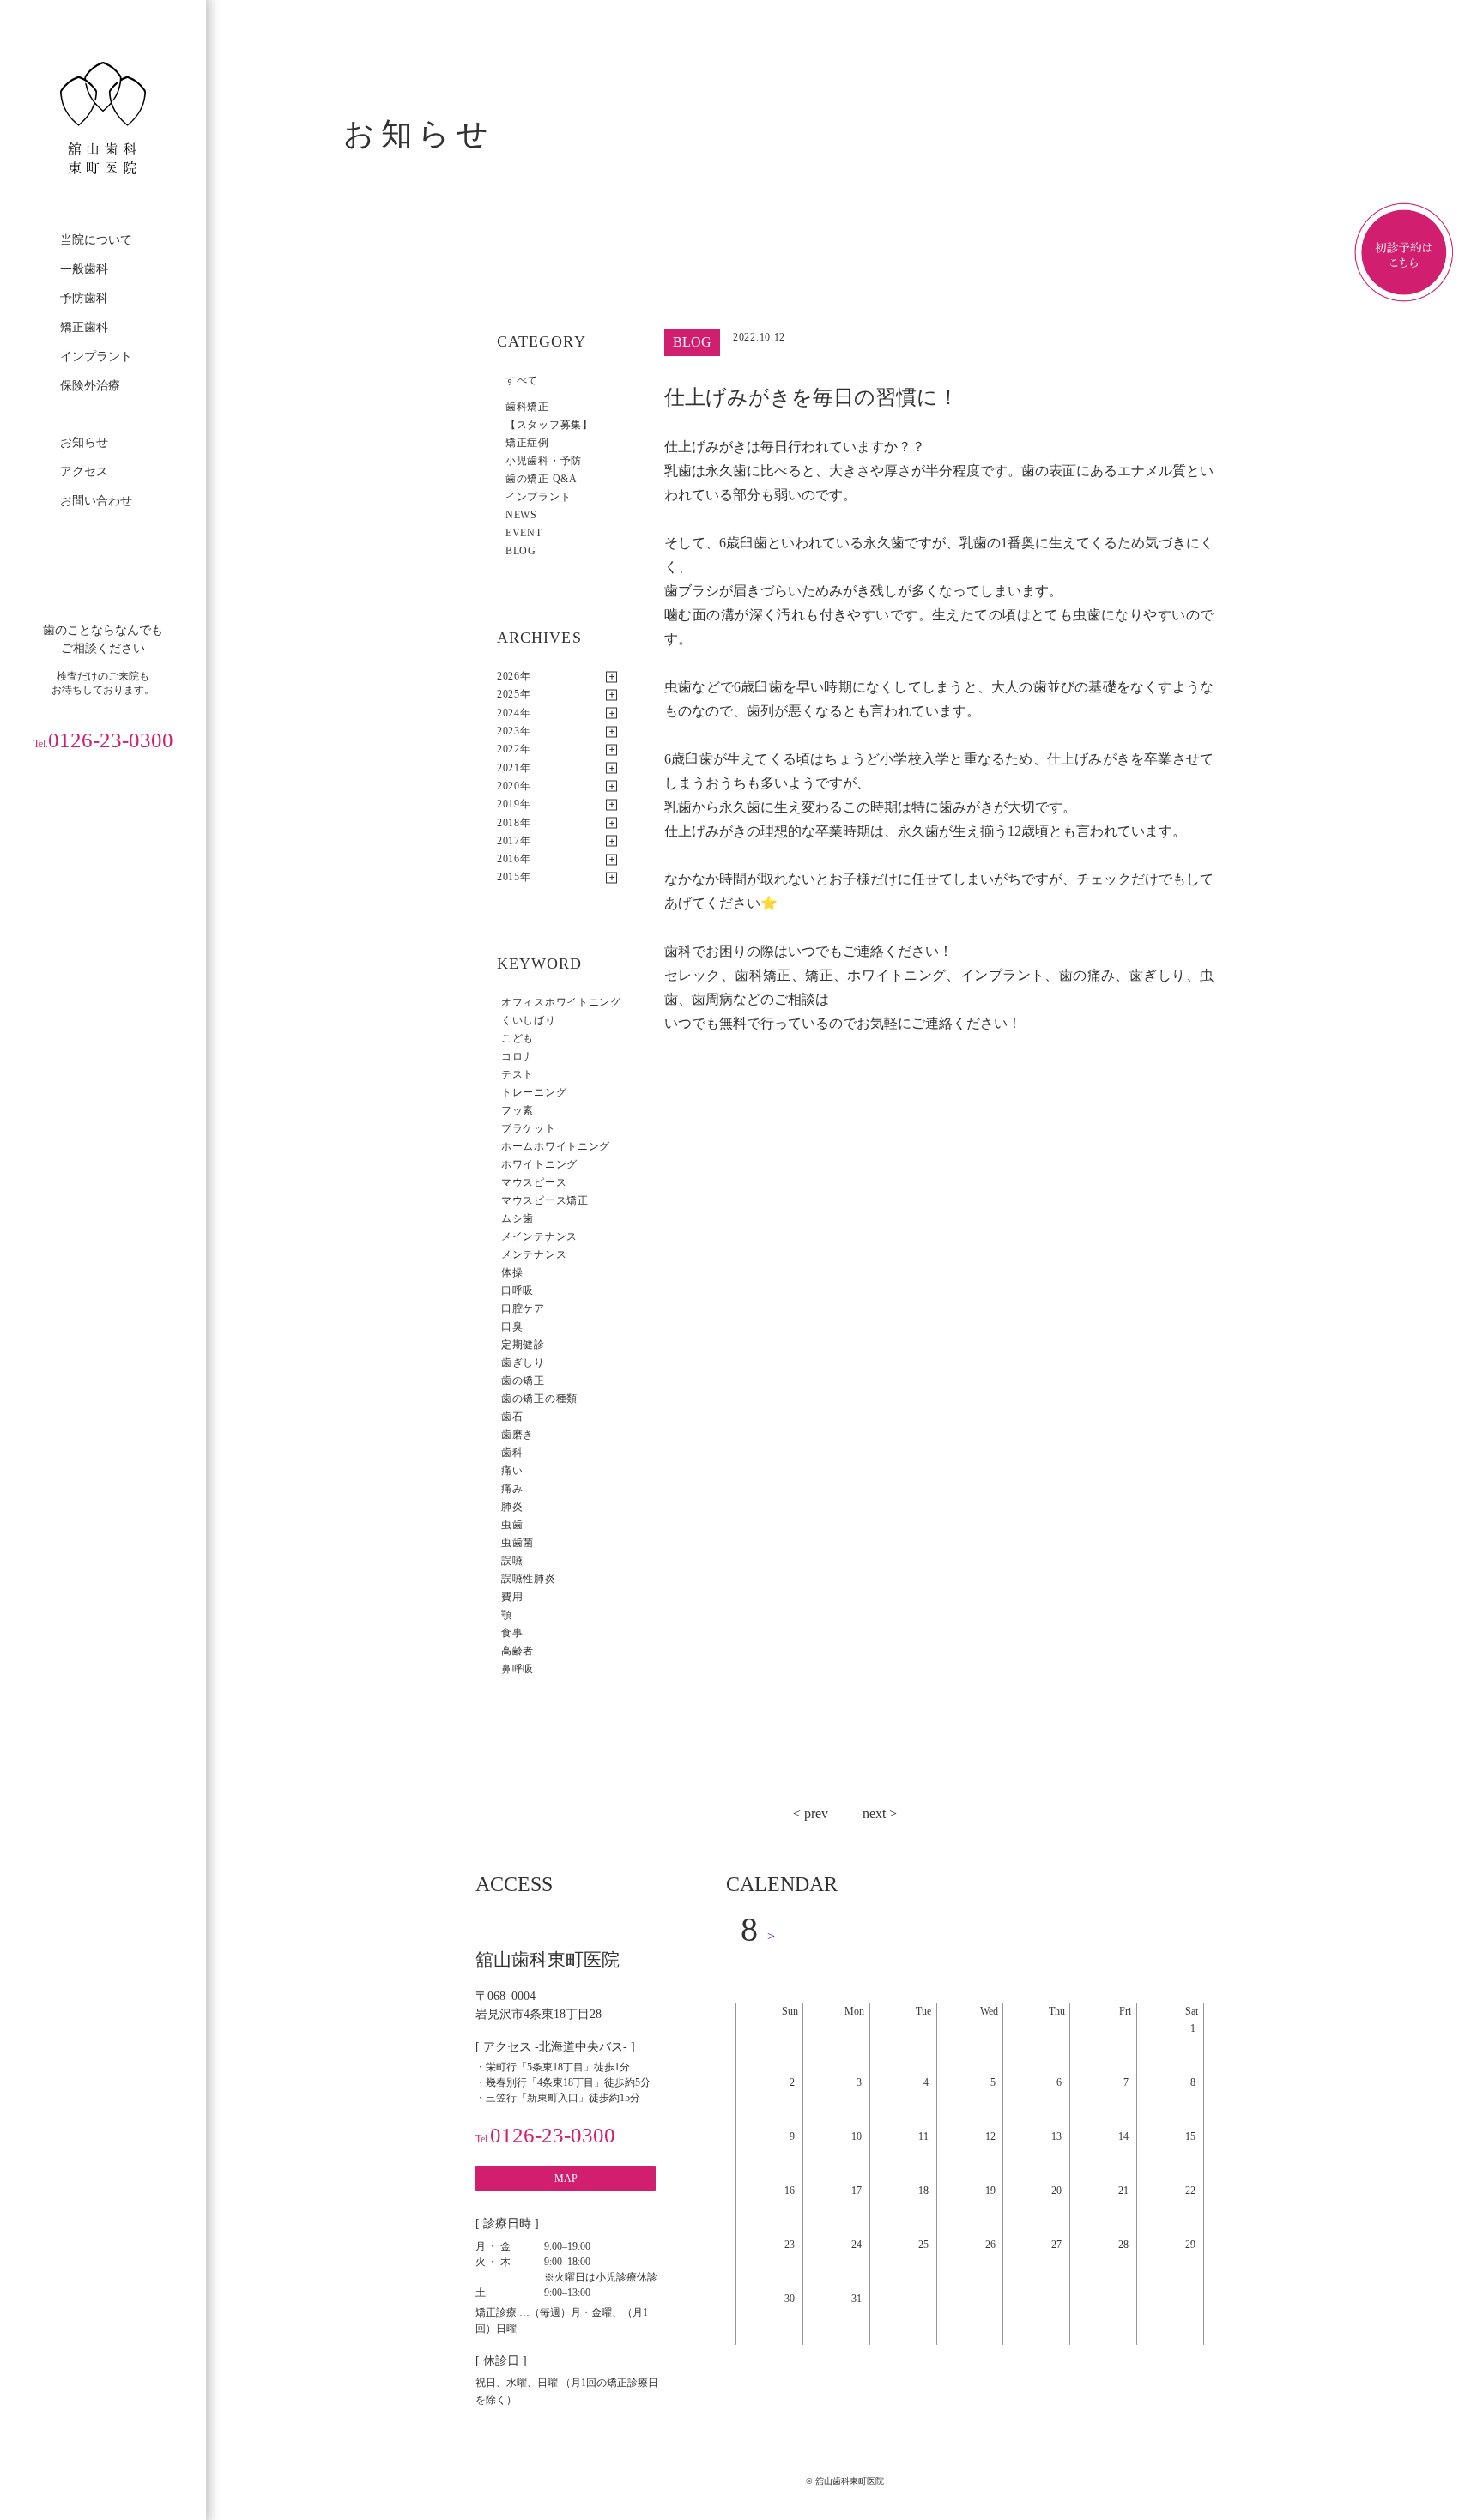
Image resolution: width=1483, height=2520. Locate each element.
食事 (512, 1633)
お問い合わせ (96, 501)
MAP (566, 2179)
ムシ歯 (518, 1218)
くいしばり (529, 1020)
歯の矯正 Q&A (542, 479)
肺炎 (512, 1507)
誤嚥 (512, 1561)
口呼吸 (518, 1290)
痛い (512, 1471)
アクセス (84, 471)
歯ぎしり (523, 1363)
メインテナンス (539, 1236)
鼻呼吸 (518, 1669)
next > (880, 1813)
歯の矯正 (523, 1381)
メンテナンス (534, 1254)
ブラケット (529, 1128)
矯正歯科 (84, 327)
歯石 (512, 1417)
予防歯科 (84, 298)
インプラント (96, 357)
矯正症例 (527, 443)
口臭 (512, 1326)
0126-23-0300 (103, 740)
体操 (512, 1272)
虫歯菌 (518, 1543)
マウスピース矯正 (545, 1200)
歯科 (512, 1453)
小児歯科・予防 (544, 461)
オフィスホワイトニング (561, 1002)
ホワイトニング (539, 1164)
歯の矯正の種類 (539, 1399)
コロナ (518, 1056)
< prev (811, 1813)
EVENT (524, 533)
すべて (522, 380)
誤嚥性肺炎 (529, 1579)
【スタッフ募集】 (549, 425)
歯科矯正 (527, 407)
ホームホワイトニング (556, 1146)
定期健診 (523, 1345)
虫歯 (512, 1525)
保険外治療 (90, 386)
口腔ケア (523, 1308)
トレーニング (534, 1092)
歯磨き (518, 1435)
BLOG (521, 551)
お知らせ (84, 442)
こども (518, 1038)
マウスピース (534, 1182)
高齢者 (518, 1651)
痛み (512, 1489)
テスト (518, 1074)
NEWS (521, 515)
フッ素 (518, 1110)
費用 (512, 1597)
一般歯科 (84, 269)
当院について (96, 240)
